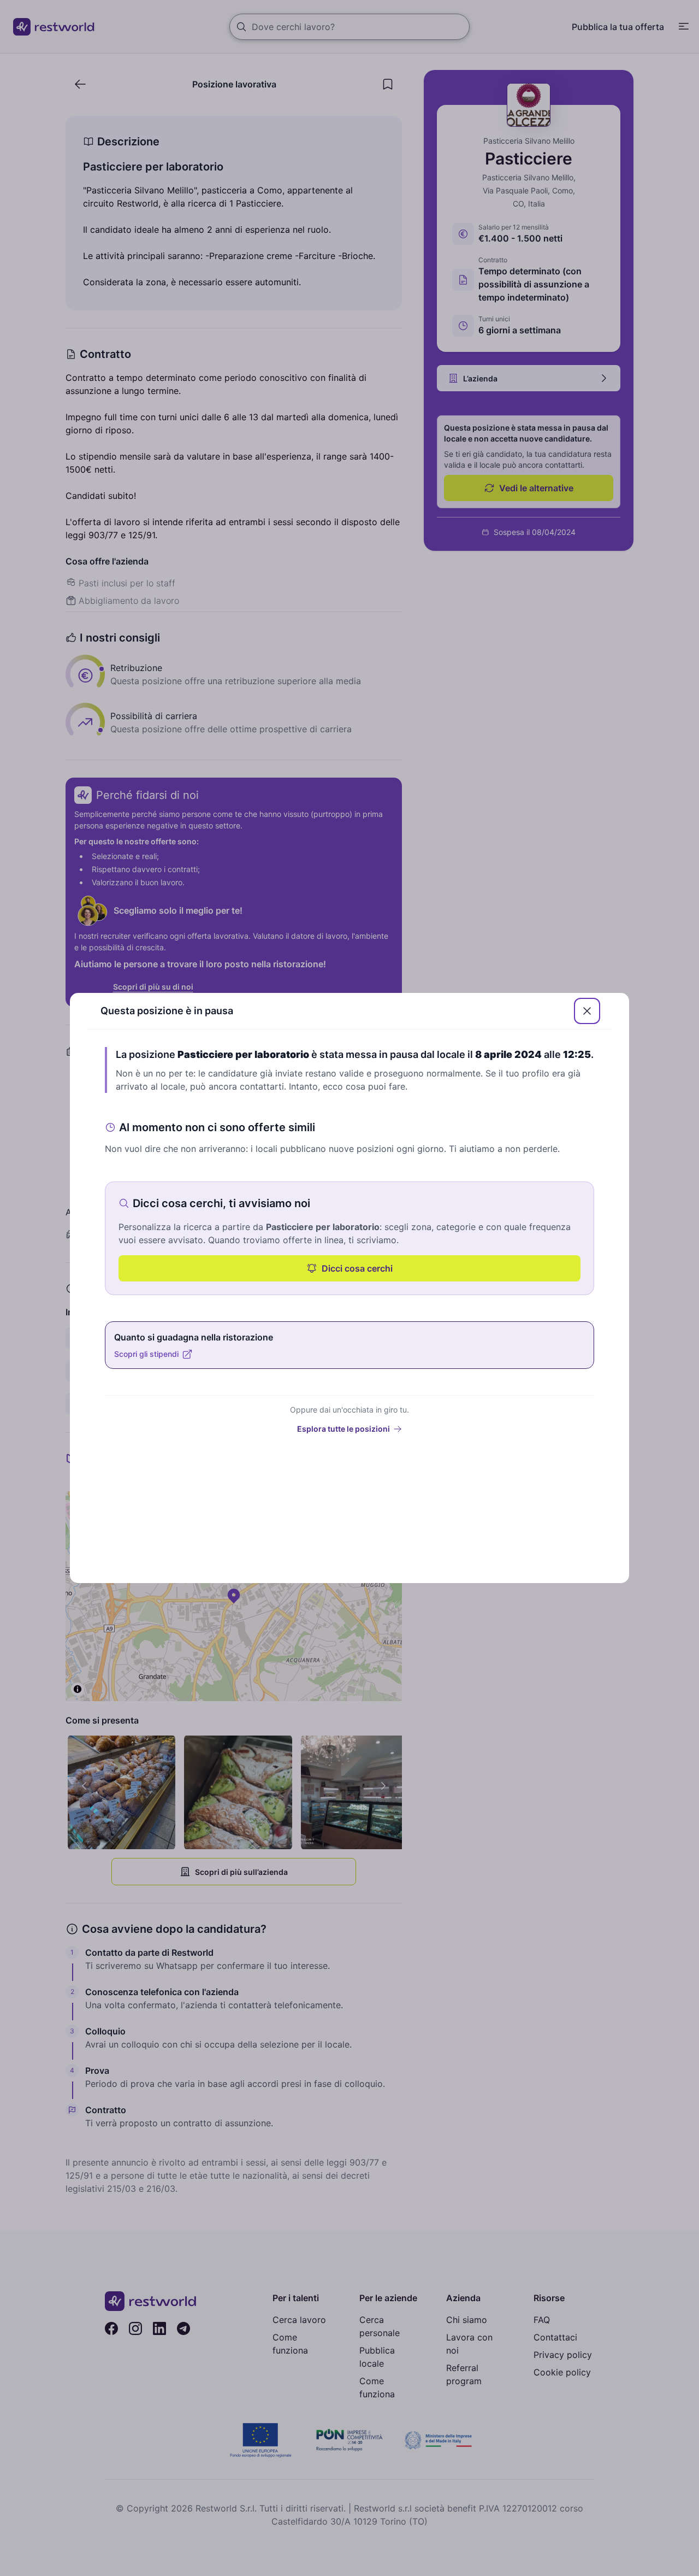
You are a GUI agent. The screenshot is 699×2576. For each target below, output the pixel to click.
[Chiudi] (587, 1011)
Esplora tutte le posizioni (343, 1429)
